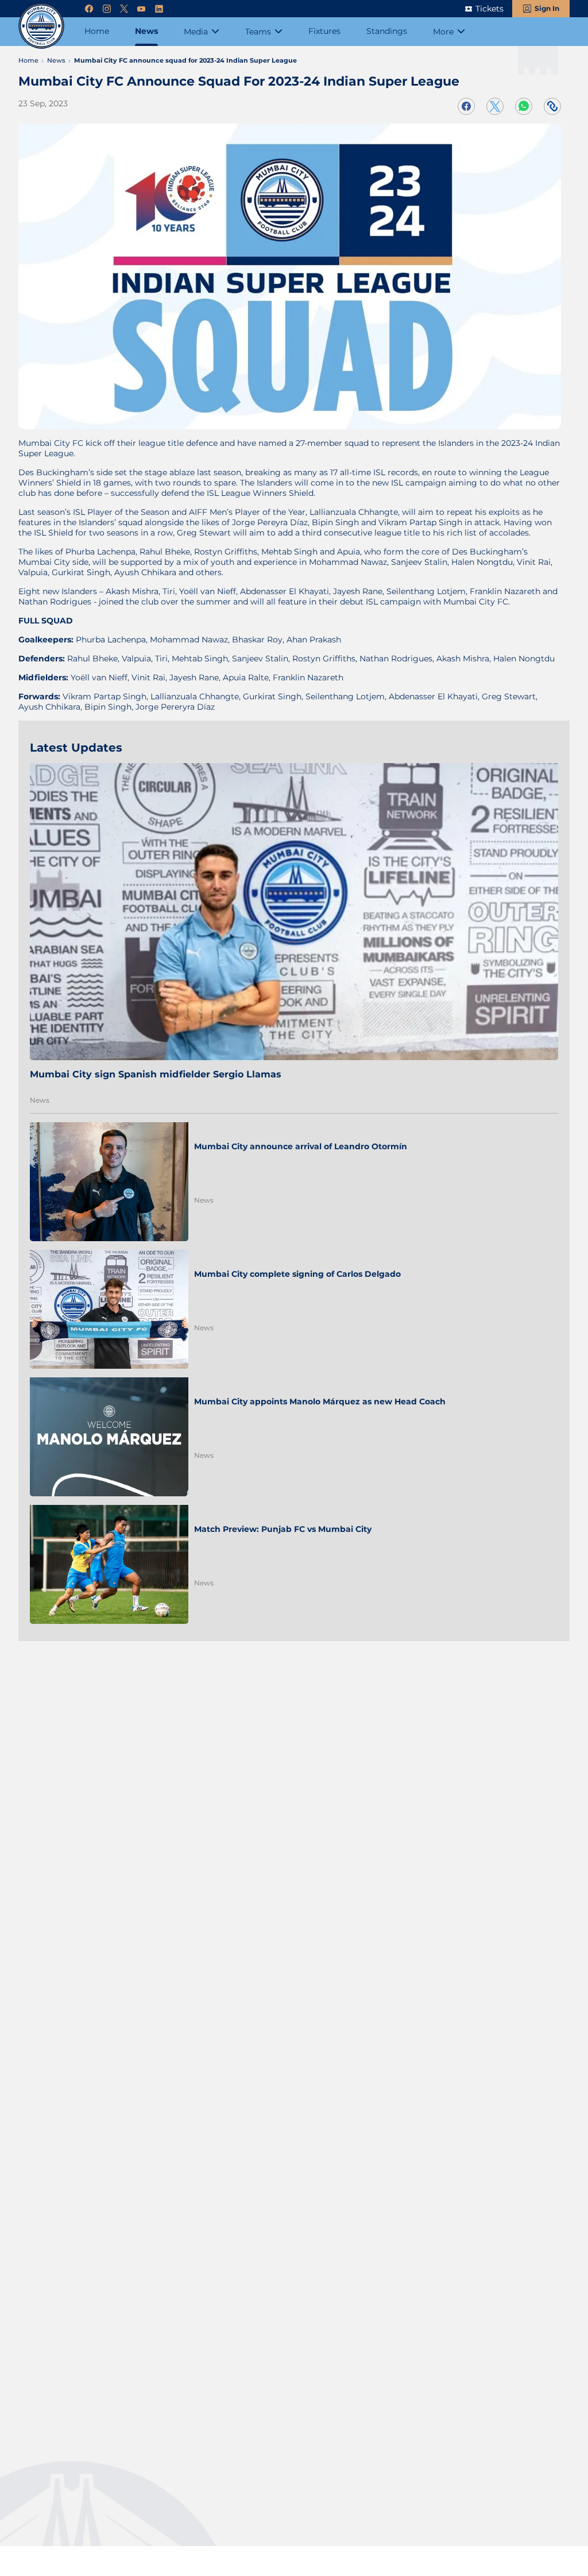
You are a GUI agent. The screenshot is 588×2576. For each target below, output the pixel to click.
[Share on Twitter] (495, 106)
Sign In (547, 8)
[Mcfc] (41, 26)
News (40, 1100)
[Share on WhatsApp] (524, 106)
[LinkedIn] (159, 9)
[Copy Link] (552, 106)
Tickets (490, 9)
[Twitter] (124, 9)
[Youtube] (141, 9)
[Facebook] (89, 9)
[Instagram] (107, 9)
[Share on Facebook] (466, 106)
